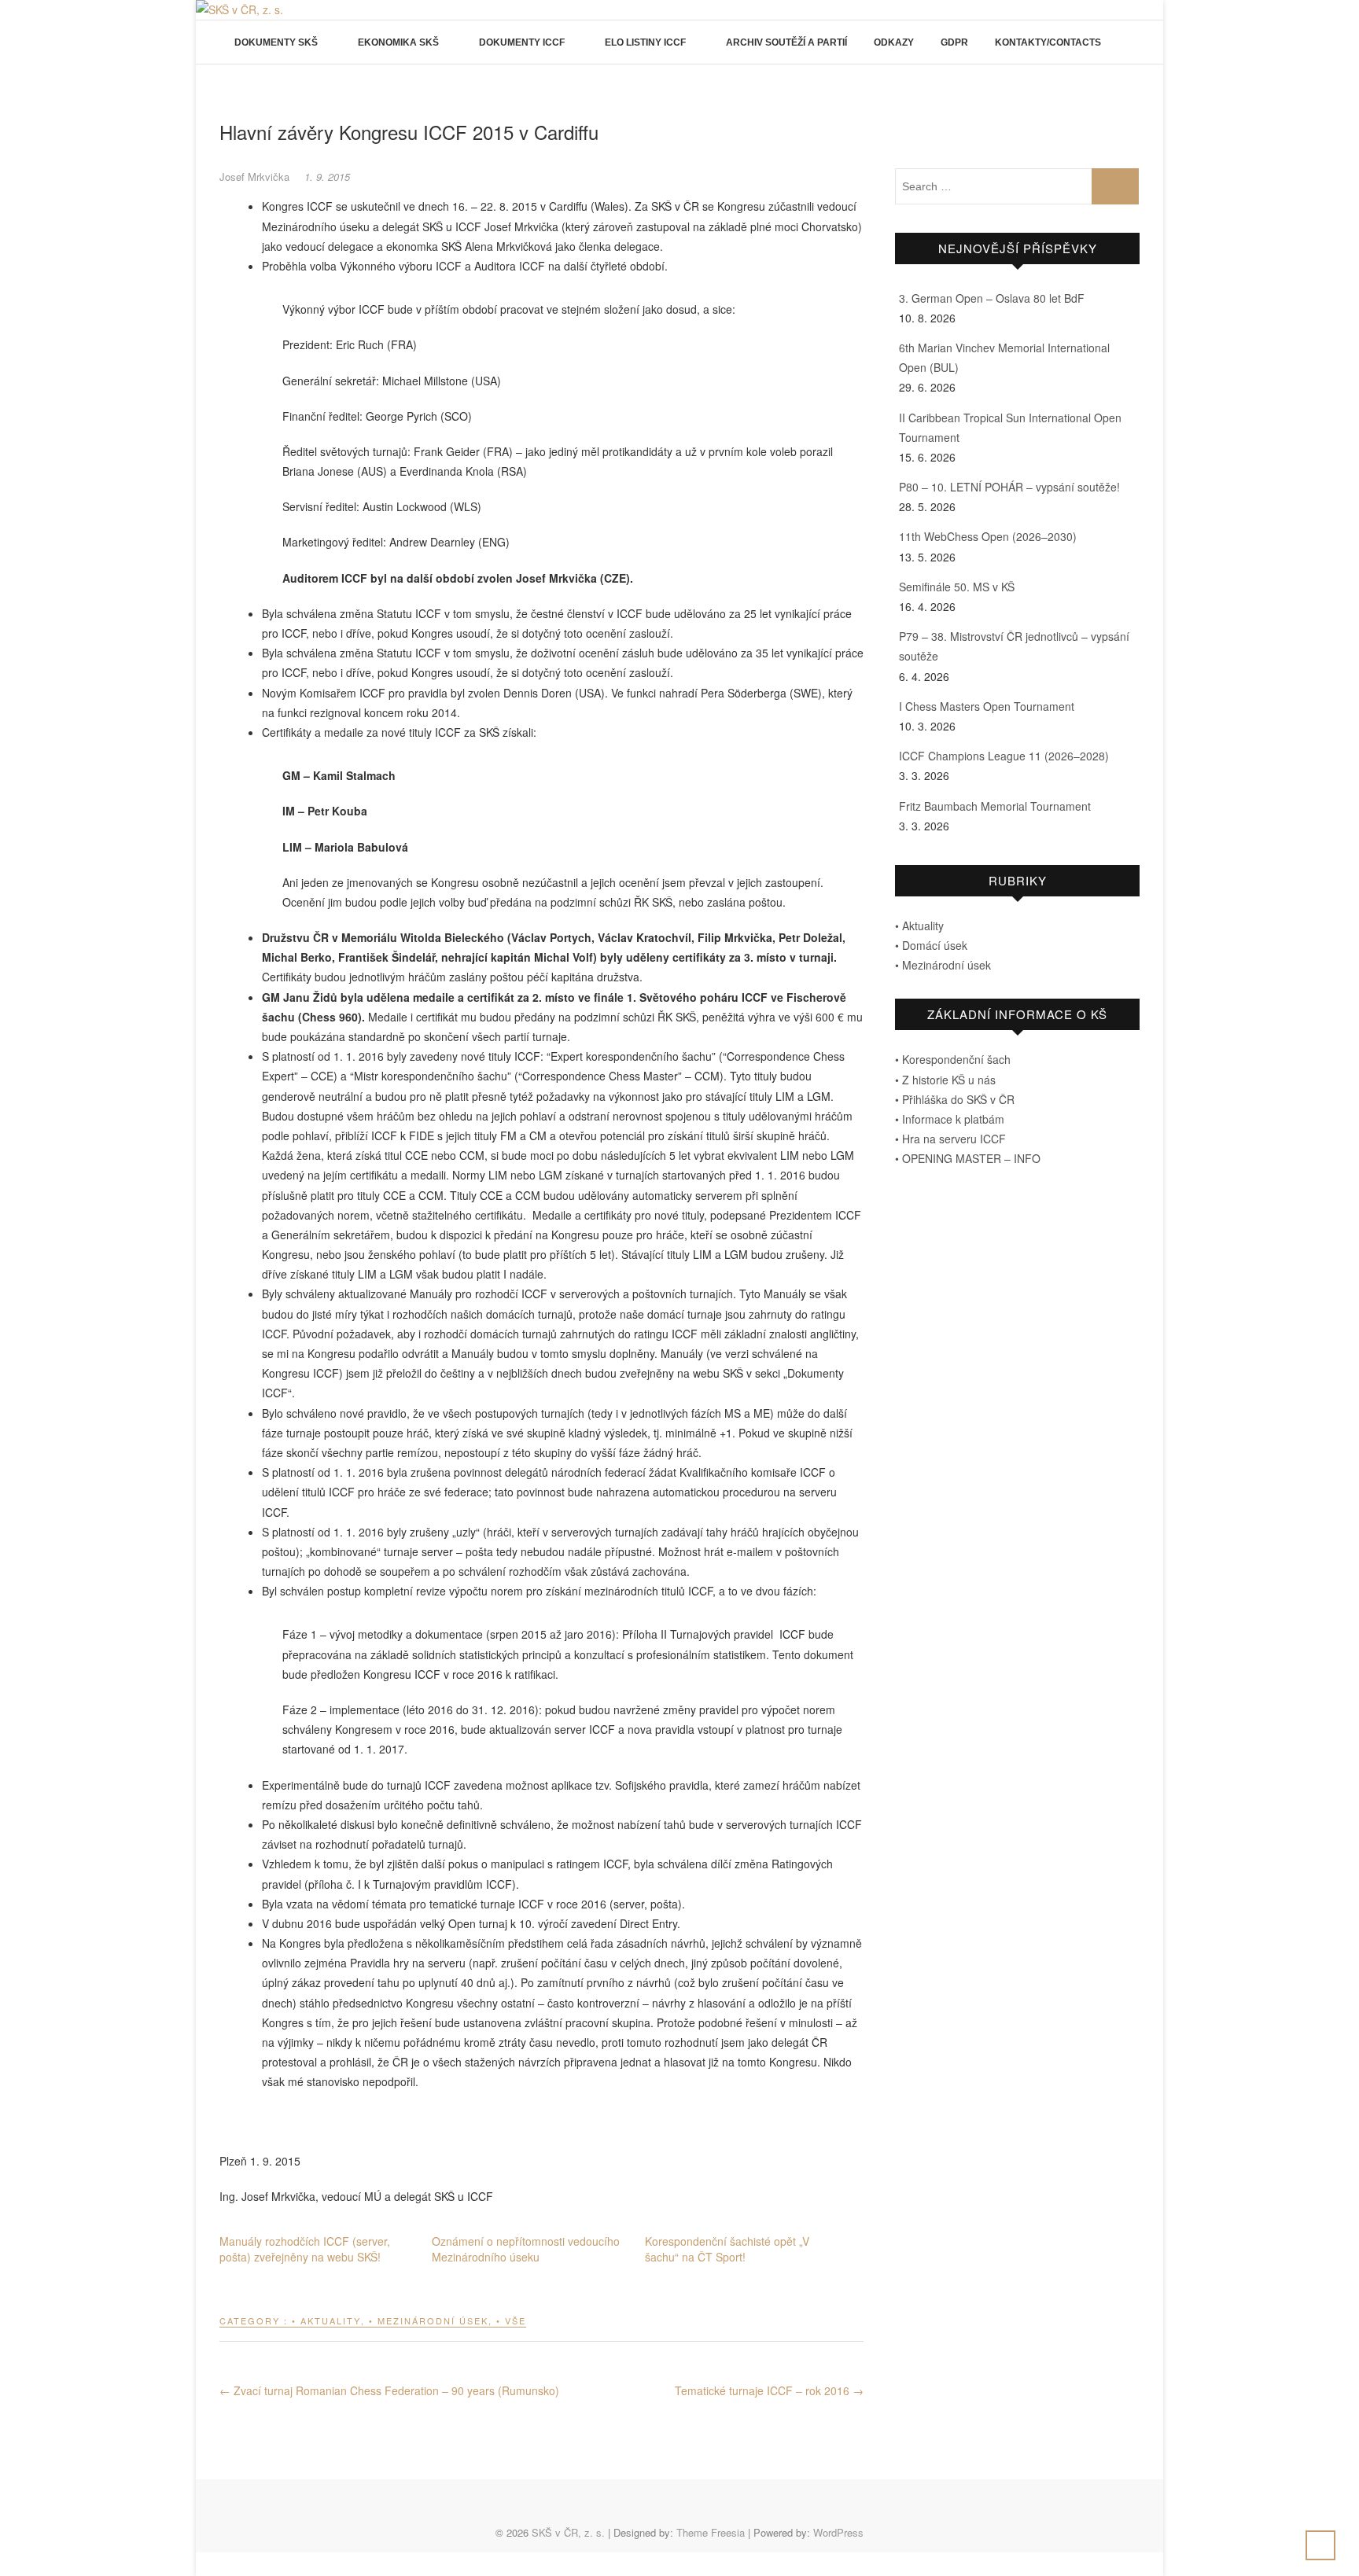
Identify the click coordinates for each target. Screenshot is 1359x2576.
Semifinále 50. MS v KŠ (957, 587)
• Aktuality (326, 2320)
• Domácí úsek (931, 945)
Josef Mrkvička (256, 177)
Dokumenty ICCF (522, 42)
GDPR (954, 42)
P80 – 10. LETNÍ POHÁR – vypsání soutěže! (1009, 487)
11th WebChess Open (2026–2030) (988, 536)
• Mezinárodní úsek (429, 2320)
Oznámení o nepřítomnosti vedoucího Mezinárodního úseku (526, 2249)
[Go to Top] (1320, 2545)
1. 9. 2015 (327, 177)
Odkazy (894, 42)
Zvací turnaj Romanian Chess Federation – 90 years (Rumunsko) (389, 2390)
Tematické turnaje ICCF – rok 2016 (769, 2390)
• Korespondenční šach (953, 1059)
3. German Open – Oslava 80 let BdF (992, 298)
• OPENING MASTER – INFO (968, 1158)
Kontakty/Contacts (1048, 42)
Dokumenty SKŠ (276, 42)
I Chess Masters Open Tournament (987, 706)
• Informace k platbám (950, 1119)
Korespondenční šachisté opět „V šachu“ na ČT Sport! (727, 2249)
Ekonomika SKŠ (398, 42)
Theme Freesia (711, 2532)
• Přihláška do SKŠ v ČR (955, 1099)
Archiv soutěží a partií (786, 42)
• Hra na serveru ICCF (950, 1139)
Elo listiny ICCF (645, 42)
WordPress (838, 2532)
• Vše (511, 2320)
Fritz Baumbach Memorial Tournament (995, 806)
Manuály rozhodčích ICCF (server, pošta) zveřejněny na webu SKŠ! (305, 2249)
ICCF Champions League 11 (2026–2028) (1004, 756)
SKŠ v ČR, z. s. (568, 2532)
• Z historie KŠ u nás (945, 1080)
